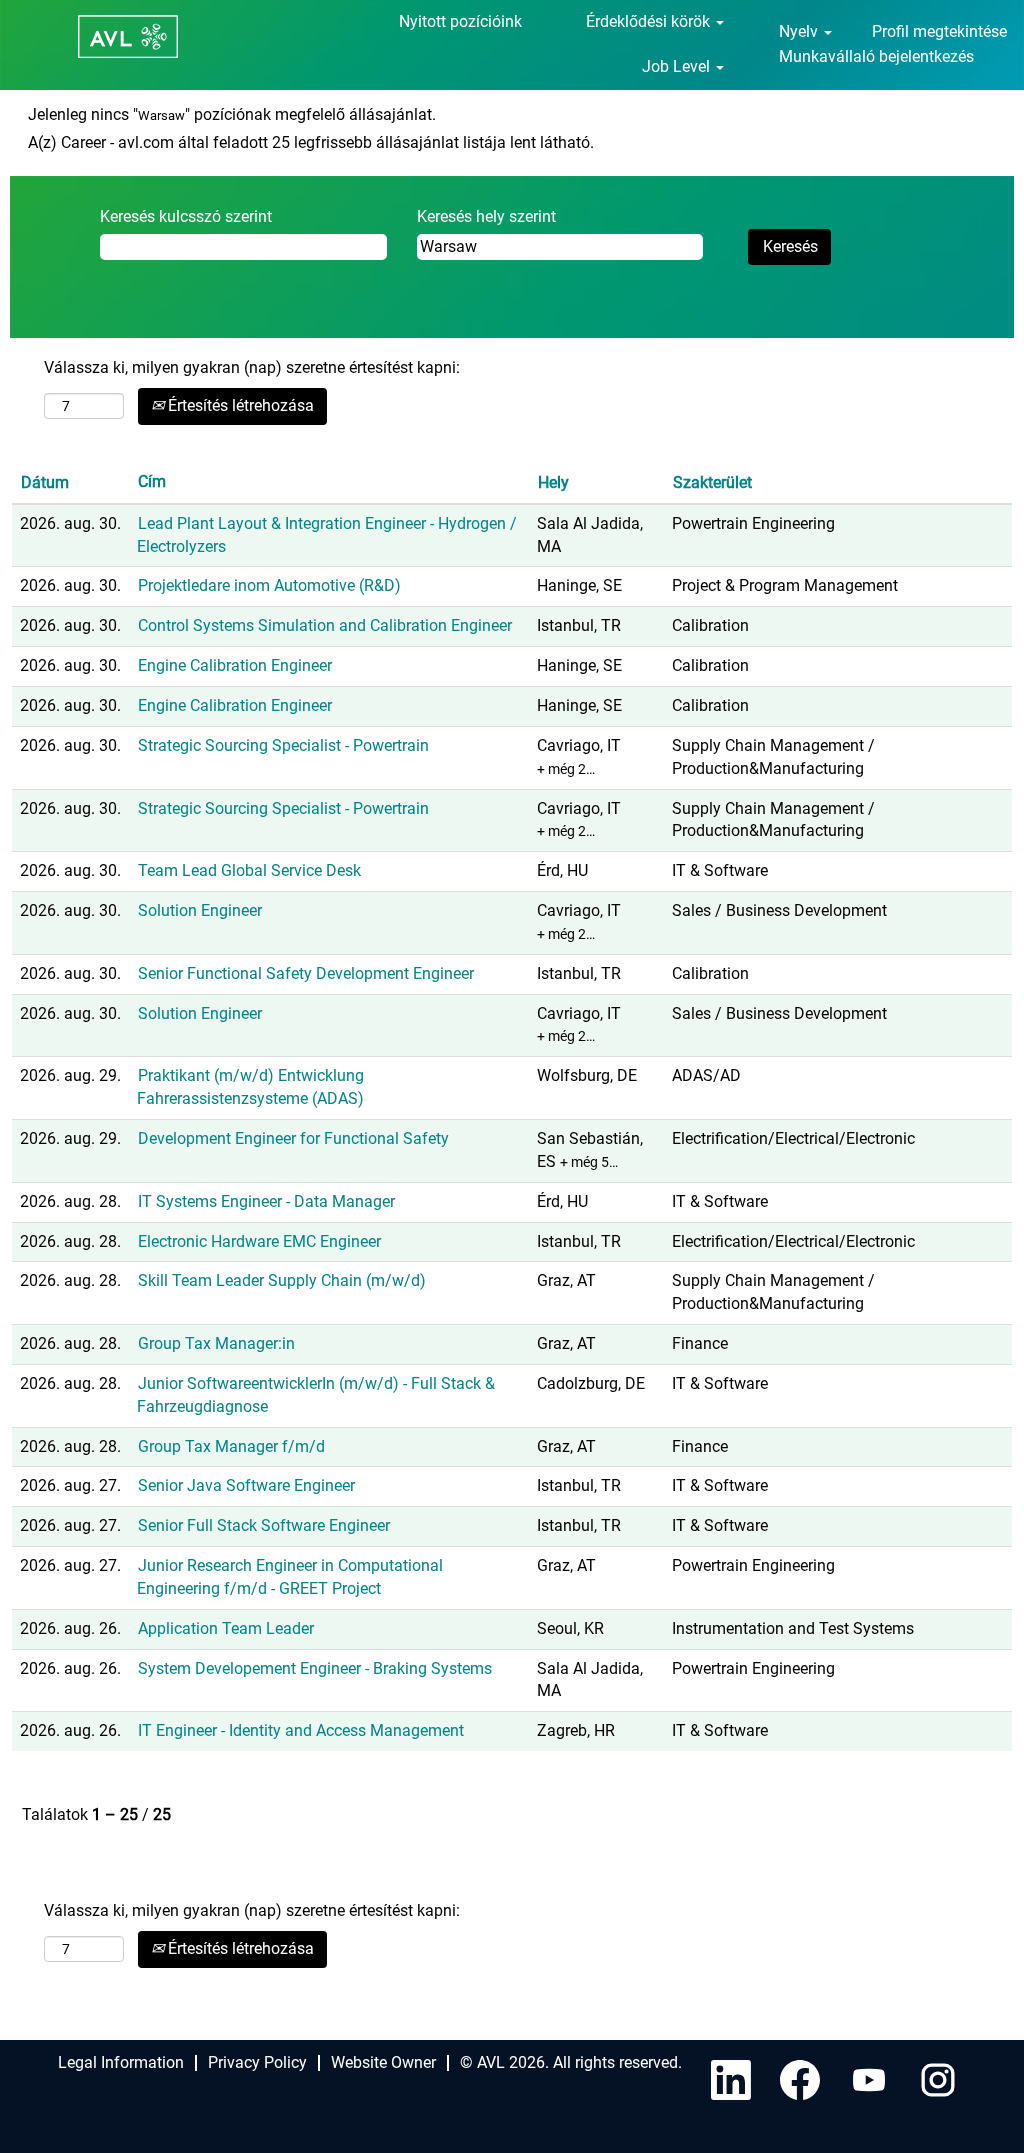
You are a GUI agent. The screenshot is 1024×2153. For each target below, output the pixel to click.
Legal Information (121, 2062)
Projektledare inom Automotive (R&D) (269, 585)
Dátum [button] (45, 482)
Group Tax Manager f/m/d (231, 1446)
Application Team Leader (226, 1628)
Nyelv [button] (800, 31)
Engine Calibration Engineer (235, 665)
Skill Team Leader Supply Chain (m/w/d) (282, 1280)
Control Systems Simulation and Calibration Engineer (325, 625)
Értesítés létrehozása (239, 405)
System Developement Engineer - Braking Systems (315, 1668)
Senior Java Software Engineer (246, 1485)
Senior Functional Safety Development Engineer (306, 973)
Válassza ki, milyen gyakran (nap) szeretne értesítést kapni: (252, 367)
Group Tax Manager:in (216, 1343)
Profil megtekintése (939, 31)
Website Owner (383, 2062)
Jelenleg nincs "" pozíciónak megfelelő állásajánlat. (232, 114)
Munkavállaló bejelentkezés (876, 56)
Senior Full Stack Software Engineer (264, 1525)
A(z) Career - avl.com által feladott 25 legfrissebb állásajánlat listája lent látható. (311, 142)
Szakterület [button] (712, 482)
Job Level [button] (678, 66)
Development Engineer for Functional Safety (293, 1138)
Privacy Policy (257, 2062)
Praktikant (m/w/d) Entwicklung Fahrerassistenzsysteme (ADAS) (250, 1087)
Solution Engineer (200, 910)
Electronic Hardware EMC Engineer (259, 1241)
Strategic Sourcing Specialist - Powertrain (283, 745)
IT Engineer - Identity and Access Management (301, 1730)
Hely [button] (553, 482)
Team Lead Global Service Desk (249, 870)
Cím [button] (152, 481)
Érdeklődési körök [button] (650, 21)
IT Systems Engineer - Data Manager (266, 1201)
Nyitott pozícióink (460, 21)
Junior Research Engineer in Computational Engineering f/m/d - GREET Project (290, 1577)
